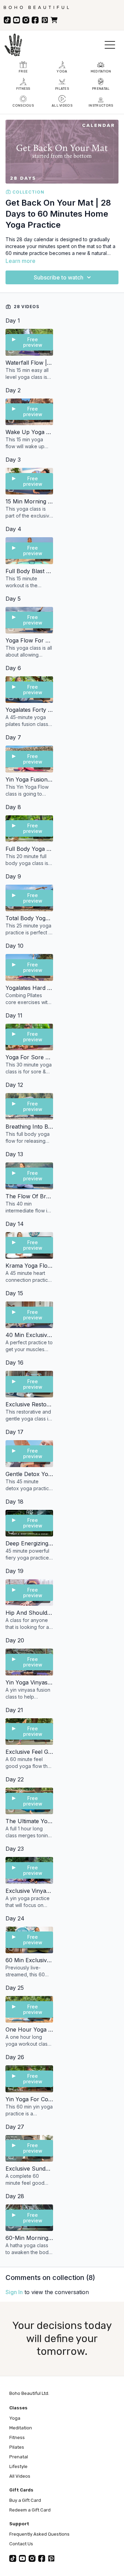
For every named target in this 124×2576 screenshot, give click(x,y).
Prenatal (19, 2457)
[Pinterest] (45, 20)
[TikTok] (7, 20)
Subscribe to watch (59, 277)
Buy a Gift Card (25, 2500)
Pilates (17, 2447)
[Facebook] (35, 20)
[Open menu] (110, 45)
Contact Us (21, 2544)
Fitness (17, 2437)
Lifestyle (18, 2466)
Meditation (21, 2428)
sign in (14, 2292)
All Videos (20, 2476)
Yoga (15, 2418)
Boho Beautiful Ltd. (29, 2393)
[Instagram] (26, 20)
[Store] (54, 20)
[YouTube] (17, 20)
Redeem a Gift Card (30, 2510)
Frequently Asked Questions (39, 2534)
